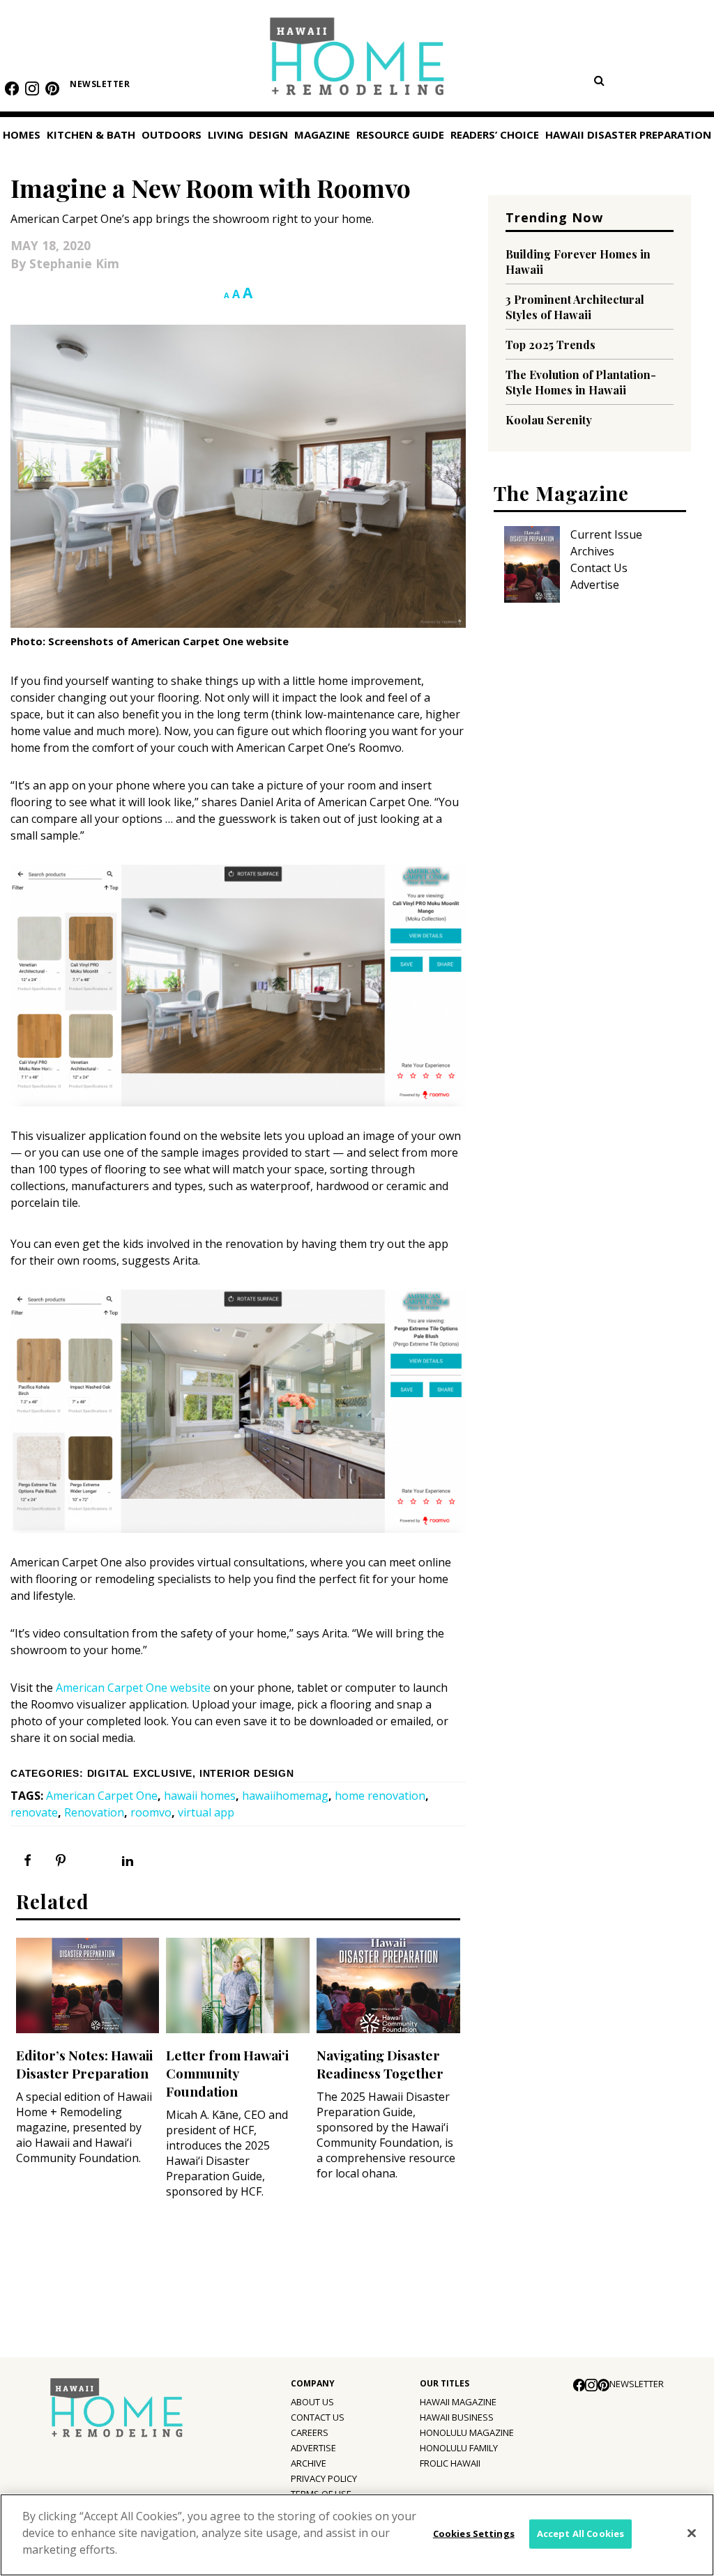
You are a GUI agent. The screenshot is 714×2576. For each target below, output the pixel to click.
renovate (34, 1812)
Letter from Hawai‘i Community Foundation (227, 2073)
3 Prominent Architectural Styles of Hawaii (575, 307)
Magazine (322, 134)
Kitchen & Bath (91, 134)
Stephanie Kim (74, 263)
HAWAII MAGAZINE (458, 2402)
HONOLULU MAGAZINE (467, 2432)
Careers (310, 2432)
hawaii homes (200, 1796)
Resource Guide (400, 134)
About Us (312, 2402)
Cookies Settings (474, 2533)
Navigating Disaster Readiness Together (380, 2064)
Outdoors (172, 134)
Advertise (595, 585)
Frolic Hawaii (450, 2463)
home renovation (380, 1796)
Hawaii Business (457, 2417)
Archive (309, 2463)
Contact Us (599, 568)
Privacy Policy (324, 2478)
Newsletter (100, 84)
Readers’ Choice (495, 134)
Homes (22, 134)
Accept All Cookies (580, 2533)
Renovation (94, 1812)
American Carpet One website (133, 1688)
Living (226, 134)
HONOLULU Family (459, 2448)
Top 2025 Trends (550, 345)
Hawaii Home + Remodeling (357, 61)
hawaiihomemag (285, 1796)
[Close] (692, 2533)
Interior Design (247, 1774)
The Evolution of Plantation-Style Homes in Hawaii (581, 382)
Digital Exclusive (140, 1774)
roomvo (151, 1812)
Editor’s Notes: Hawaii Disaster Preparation (84, 2064)
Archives (592, 551)
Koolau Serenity (549, 420)
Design (268, 134)
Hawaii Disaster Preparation (628, 134)
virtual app (206, 1812)
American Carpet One (102, 1796)
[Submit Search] (599, 80)
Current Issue (606, 534)
